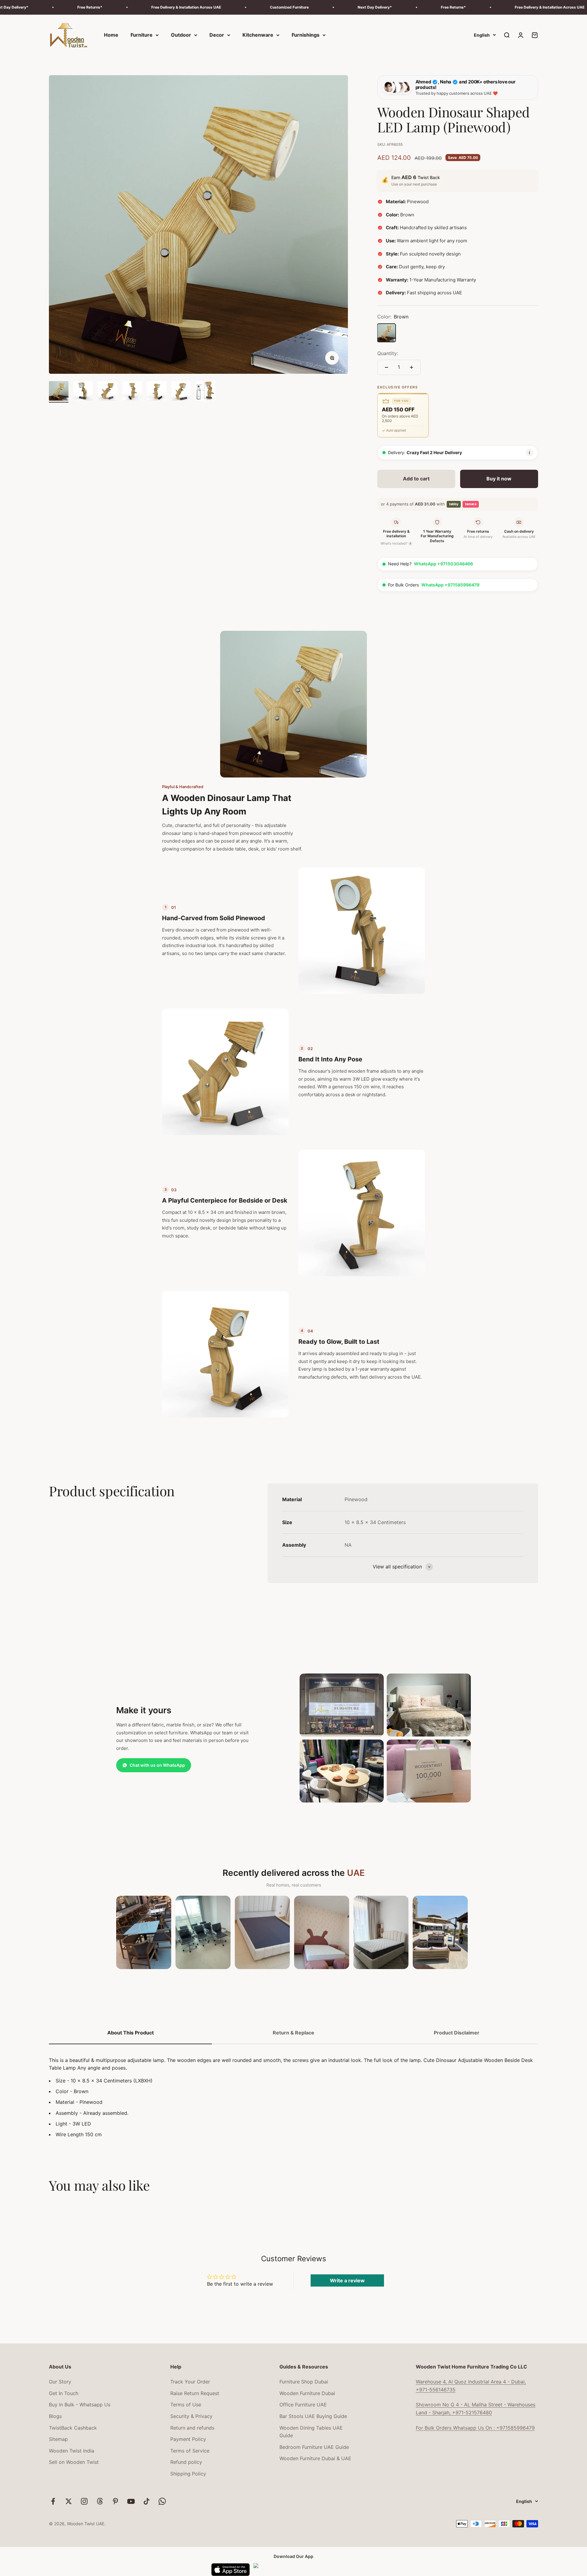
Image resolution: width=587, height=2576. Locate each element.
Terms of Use (186, 2405)
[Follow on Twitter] (69, 2501)
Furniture (142, 35)
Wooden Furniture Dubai (307, 2393)
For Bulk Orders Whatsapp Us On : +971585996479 (475, 2428)
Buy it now (499, 479)
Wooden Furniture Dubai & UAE (315, 2458)
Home (111, 35)
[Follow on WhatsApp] (162, 2501)
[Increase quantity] (412, 367)
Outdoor (181, 35)
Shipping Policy (188, 2474)
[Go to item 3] (108, 392)
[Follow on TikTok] (147, 2501)
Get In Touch (64, 2393)
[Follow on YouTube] (131, 2501)
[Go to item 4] (132, 392)
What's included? (396, 543)
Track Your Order (190, 2382)
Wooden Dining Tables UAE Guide (311, 2432)
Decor (217, 35)
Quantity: (388, 353)
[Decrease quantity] (386, 367)
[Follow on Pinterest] (115, 2501)
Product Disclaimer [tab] (457, 2033)
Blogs (55, 2416)
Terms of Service (190, 2451)
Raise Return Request (195, 2393)
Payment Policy (188, 2439)
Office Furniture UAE (303, 2405)
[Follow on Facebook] (53, 2501)
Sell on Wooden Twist (74, 2462)
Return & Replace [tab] (293, 2033)
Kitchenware (258, 35)
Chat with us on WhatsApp (157, 1765)
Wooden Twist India (72, 2451)
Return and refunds (192, 2428)
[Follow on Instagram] (84, 2501)
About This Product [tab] (131, 2033)
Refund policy (186, 2462)
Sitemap (58, 2439)
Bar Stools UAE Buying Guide (313, 2416)
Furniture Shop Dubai (304, 2382)
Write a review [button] (347, 2280)
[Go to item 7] (205, 392)
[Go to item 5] (157, 392)
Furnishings (306, 35)
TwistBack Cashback (73, 2428)
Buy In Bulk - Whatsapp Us (80, 2405)
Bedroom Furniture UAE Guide (314, 2447)
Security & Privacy (191, 2416)
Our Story (60, 2382)
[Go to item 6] (181, 392)
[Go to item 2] (83, 392)
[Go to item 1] (59, 392)
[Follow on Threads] (100, 2501)
